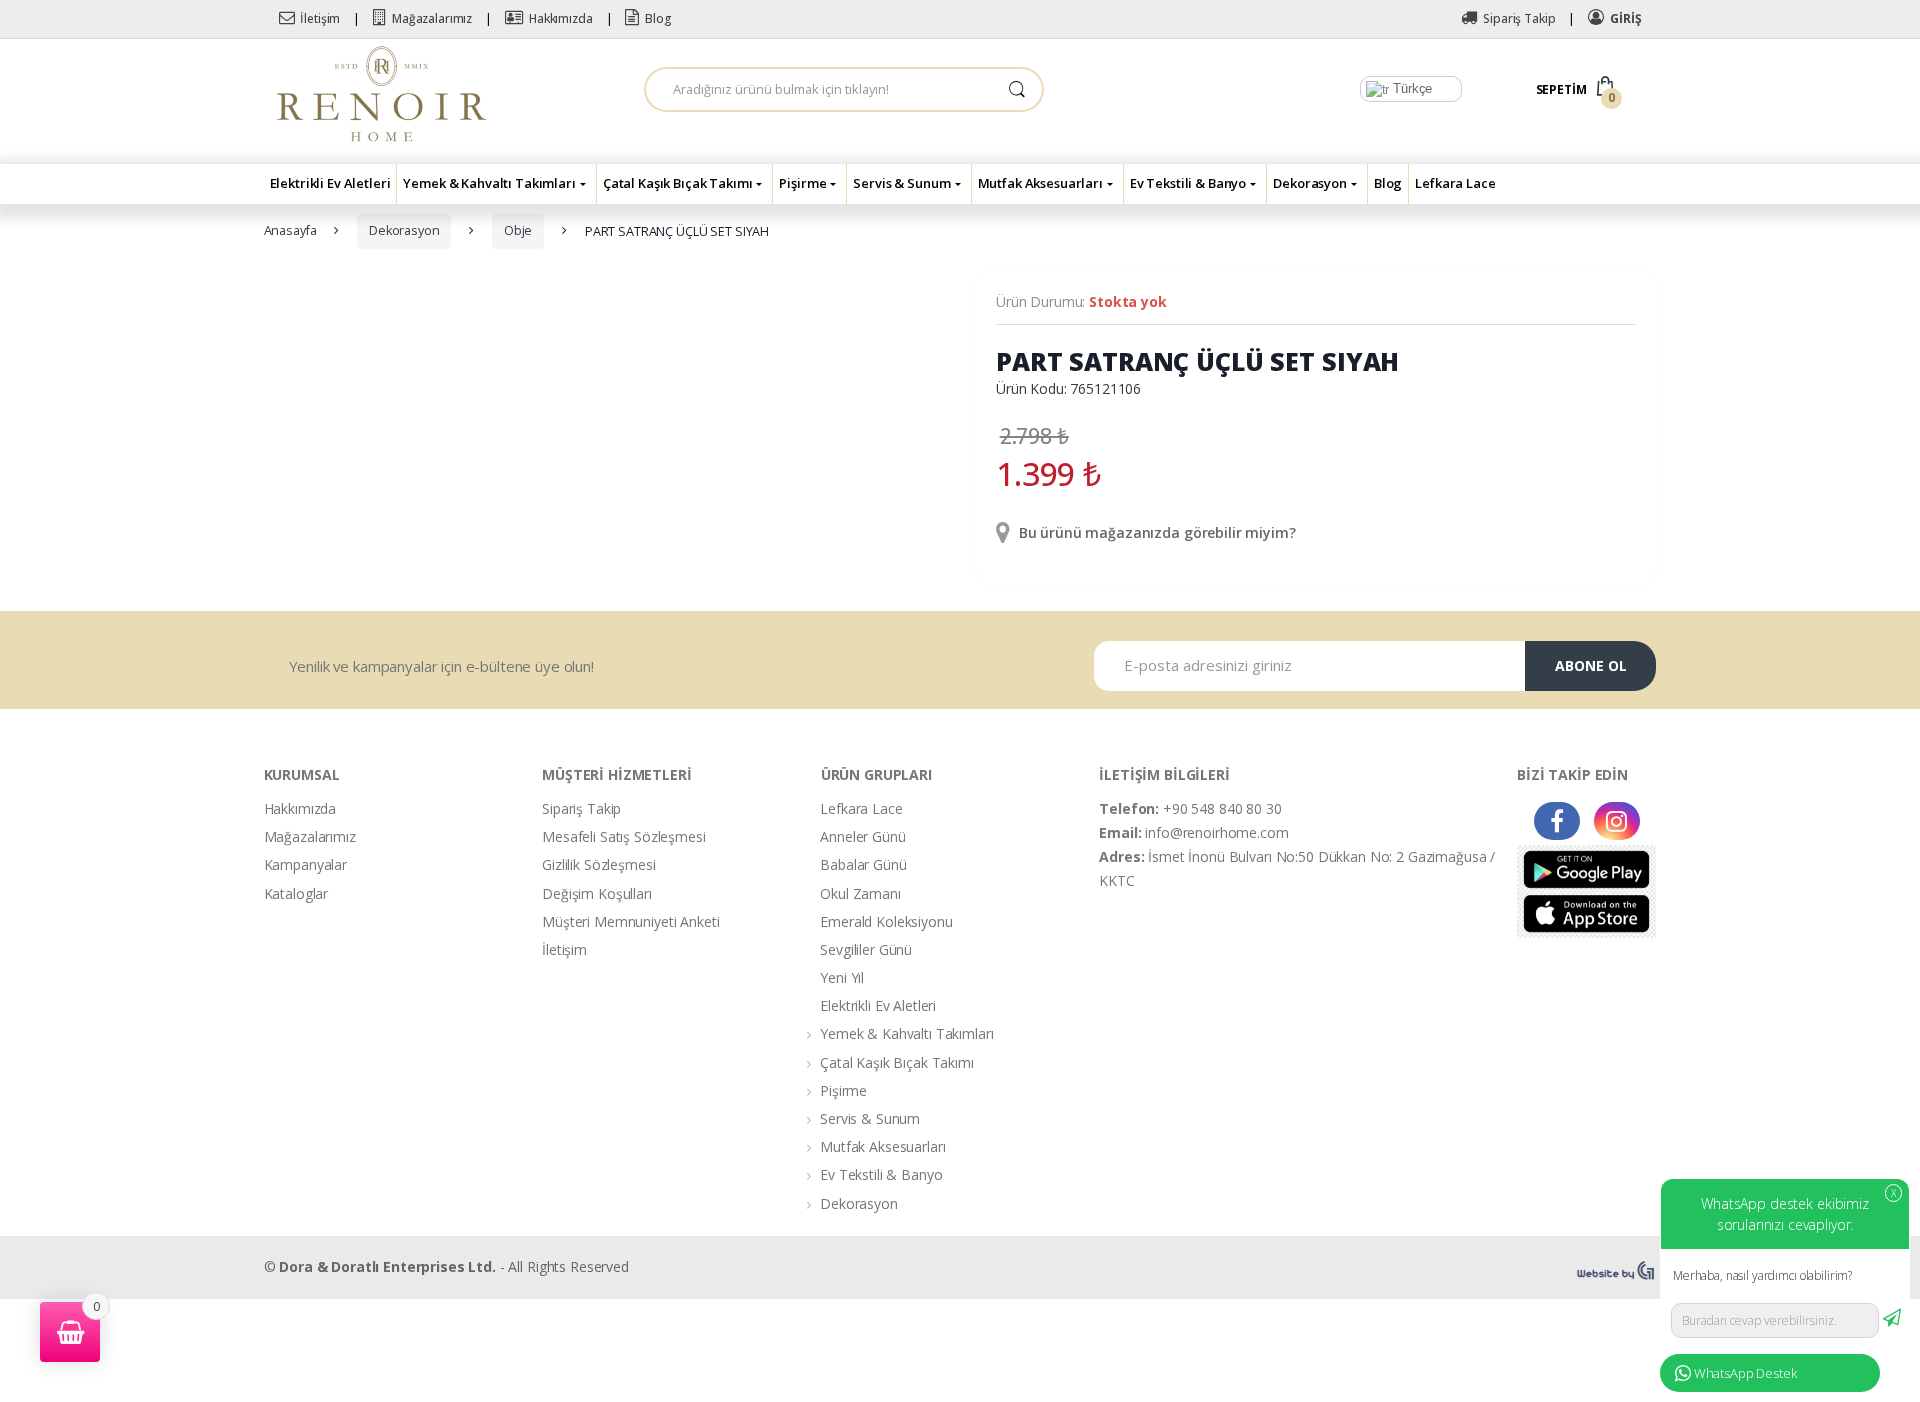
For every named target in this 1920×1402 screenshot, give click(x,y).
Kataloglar (296, 893)
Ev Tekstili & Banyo (1188, 183)
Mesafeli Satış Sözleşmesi (624, 836)
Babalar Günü (863, 864)
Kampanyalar (305, 864)
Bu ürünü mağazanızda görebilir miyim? (1155, 532)
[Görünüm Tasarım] (1617, 1271)
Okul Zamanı (860, 893)
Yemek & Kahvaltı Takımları (489, 183)
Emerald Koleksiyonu (886, 921)
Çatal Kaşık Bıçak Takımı (678, 183)
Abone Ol (1591, 665)
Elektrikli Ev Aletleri (330, 183)
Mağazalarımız (432, 18)
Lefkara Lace (1455, 183)
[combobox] (819, 89)
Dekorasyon (1310, 183)
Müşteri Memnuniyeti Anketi (630, 921)
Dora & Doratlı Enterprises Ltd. (387, 1266)
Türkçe (1410, 88)
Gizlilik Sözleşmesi (598, 864)
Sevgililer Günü (866, 949)
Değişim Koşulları (597, 893)
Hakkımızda (560, 18)
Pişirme (802, 183)
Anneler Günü (862, 836)
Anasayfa (290, 230)
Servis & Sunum (901, 183)
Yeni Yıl (842, 977)
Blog (658, 18)
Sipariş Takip (1519, 18)
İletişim (320, 18)
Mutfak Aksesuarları (1040, 183)
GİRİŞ (1625, 18)
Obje (518, 230)
